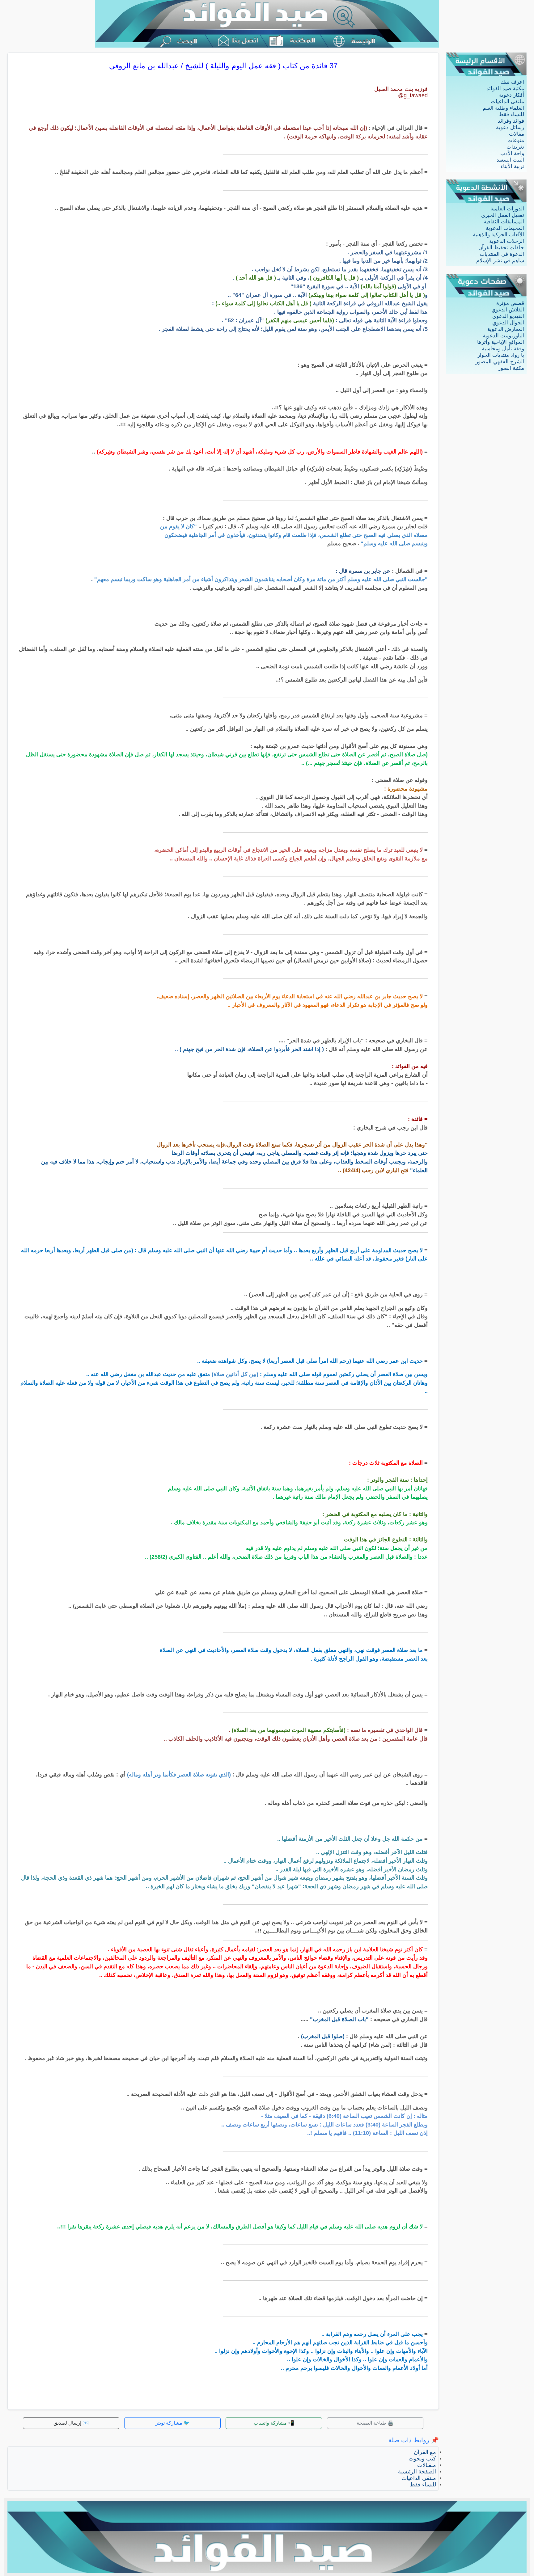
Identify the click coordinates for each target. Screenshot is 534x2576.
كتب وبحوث (422, 2459)
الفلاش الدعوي (508, 310)
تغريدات (515, 147)
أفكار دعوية (512, 95)
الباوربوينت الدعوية (503, 336)
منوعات (516, 140)
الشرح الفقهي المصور (500, 362)
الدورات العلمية (507, 209)
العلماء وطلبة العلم (503, 108)
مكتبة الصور (511, 368)
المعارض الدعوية (506, 329)
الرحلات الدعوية (507, 241)
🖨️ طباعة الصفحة (375, 2423)
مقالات (517, 134)
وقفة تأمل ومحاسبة (503, 349)
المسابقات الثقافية (504, 222)
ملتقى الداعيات (507, 101)
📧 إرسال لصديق (71, 2423)
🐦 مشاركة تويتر (173, 2423)
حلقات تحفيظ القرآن (501, 248)
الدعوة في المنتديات (502, 254)
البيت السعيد (510, 160)
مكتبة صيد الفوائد (505, 89)
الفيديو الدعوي (508, 316)
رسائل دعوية (510, 127)
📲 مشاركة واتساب (274, 2423)
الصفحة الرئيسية (417, 2472)
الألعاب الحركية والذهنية (498, 235)
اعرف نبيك (512, 82)
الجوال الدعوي (508, 323)
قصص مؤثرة (510, 303)
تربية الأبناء (512, 166)
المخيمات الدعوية (505, 228)
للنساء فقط (511, 114)
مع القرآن (425, 2452)
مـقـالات (427, 2465)
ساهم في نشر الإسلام (500, 261)
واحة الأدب (512, 153)
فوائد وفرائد (511, 121)
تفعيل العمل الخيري (503, 215)
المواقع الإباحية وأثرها (501, 342)
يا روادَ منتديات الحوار (501, 355)
